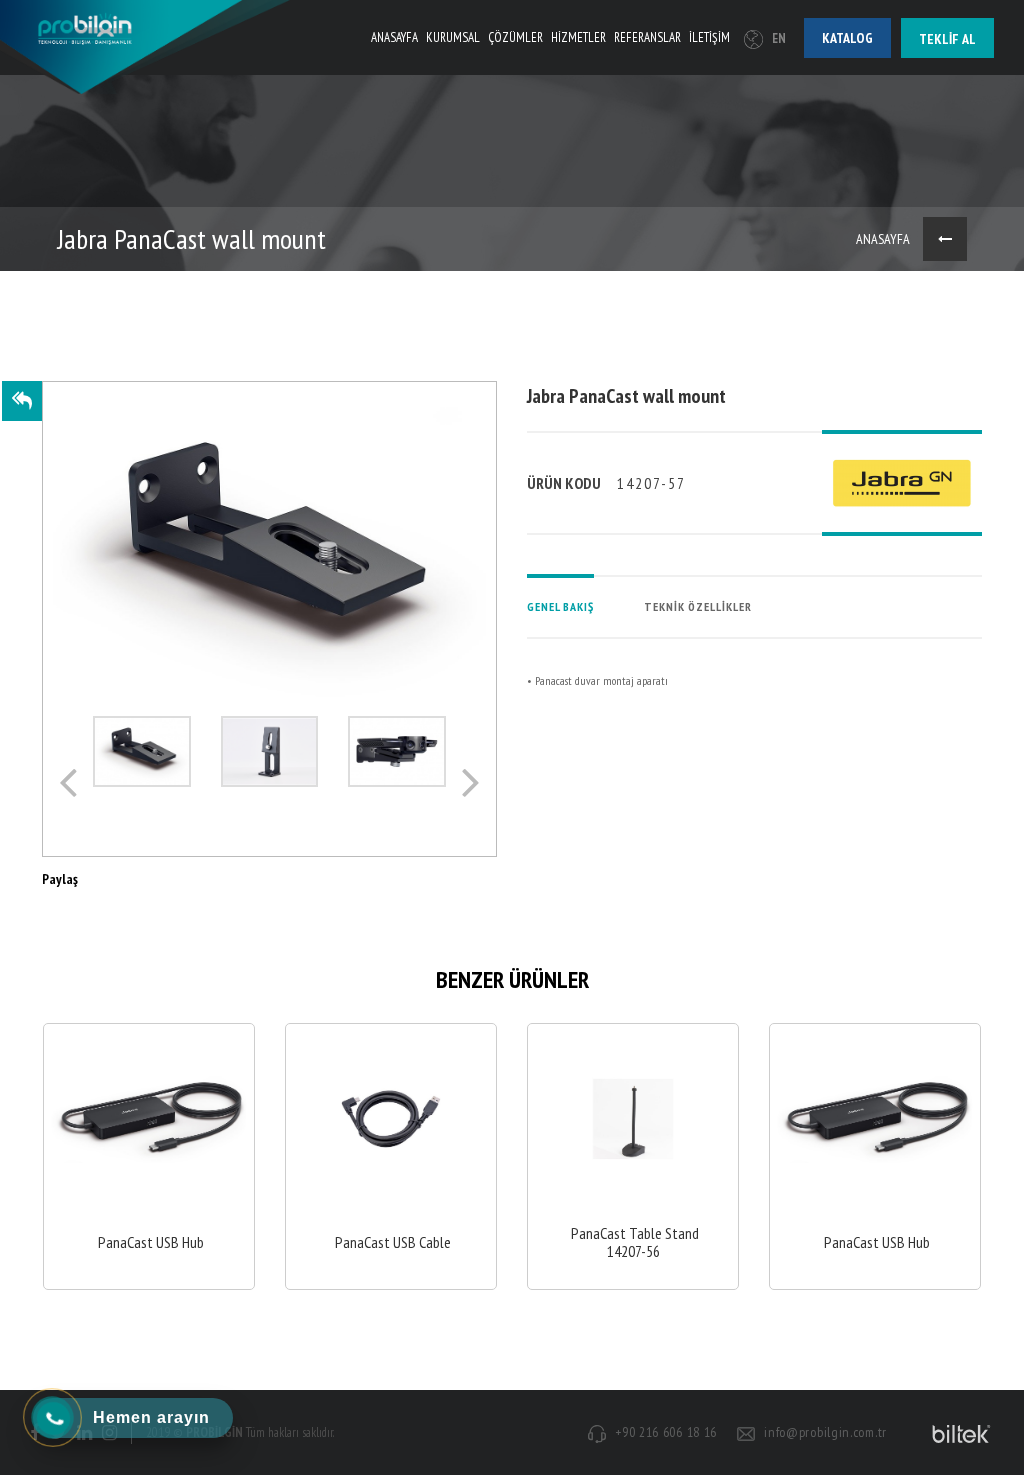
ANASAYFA (394, 37)
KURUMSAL (453, 37)
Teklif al (947, 39)
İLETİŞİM (709, 37)
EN (779, 38)
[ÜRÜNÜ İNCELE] (149, 1156)
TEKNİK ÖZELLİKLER (698, 606)
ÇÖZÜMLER (515, 37)
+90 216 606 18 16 (666, 1432)
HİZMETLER (578, 37)
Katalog (847, 38)
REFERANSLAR (647, 37)
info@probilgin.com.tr (825, 1432)
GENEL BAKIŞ (560, 606)
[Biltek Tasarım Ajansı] (958, 1433)
